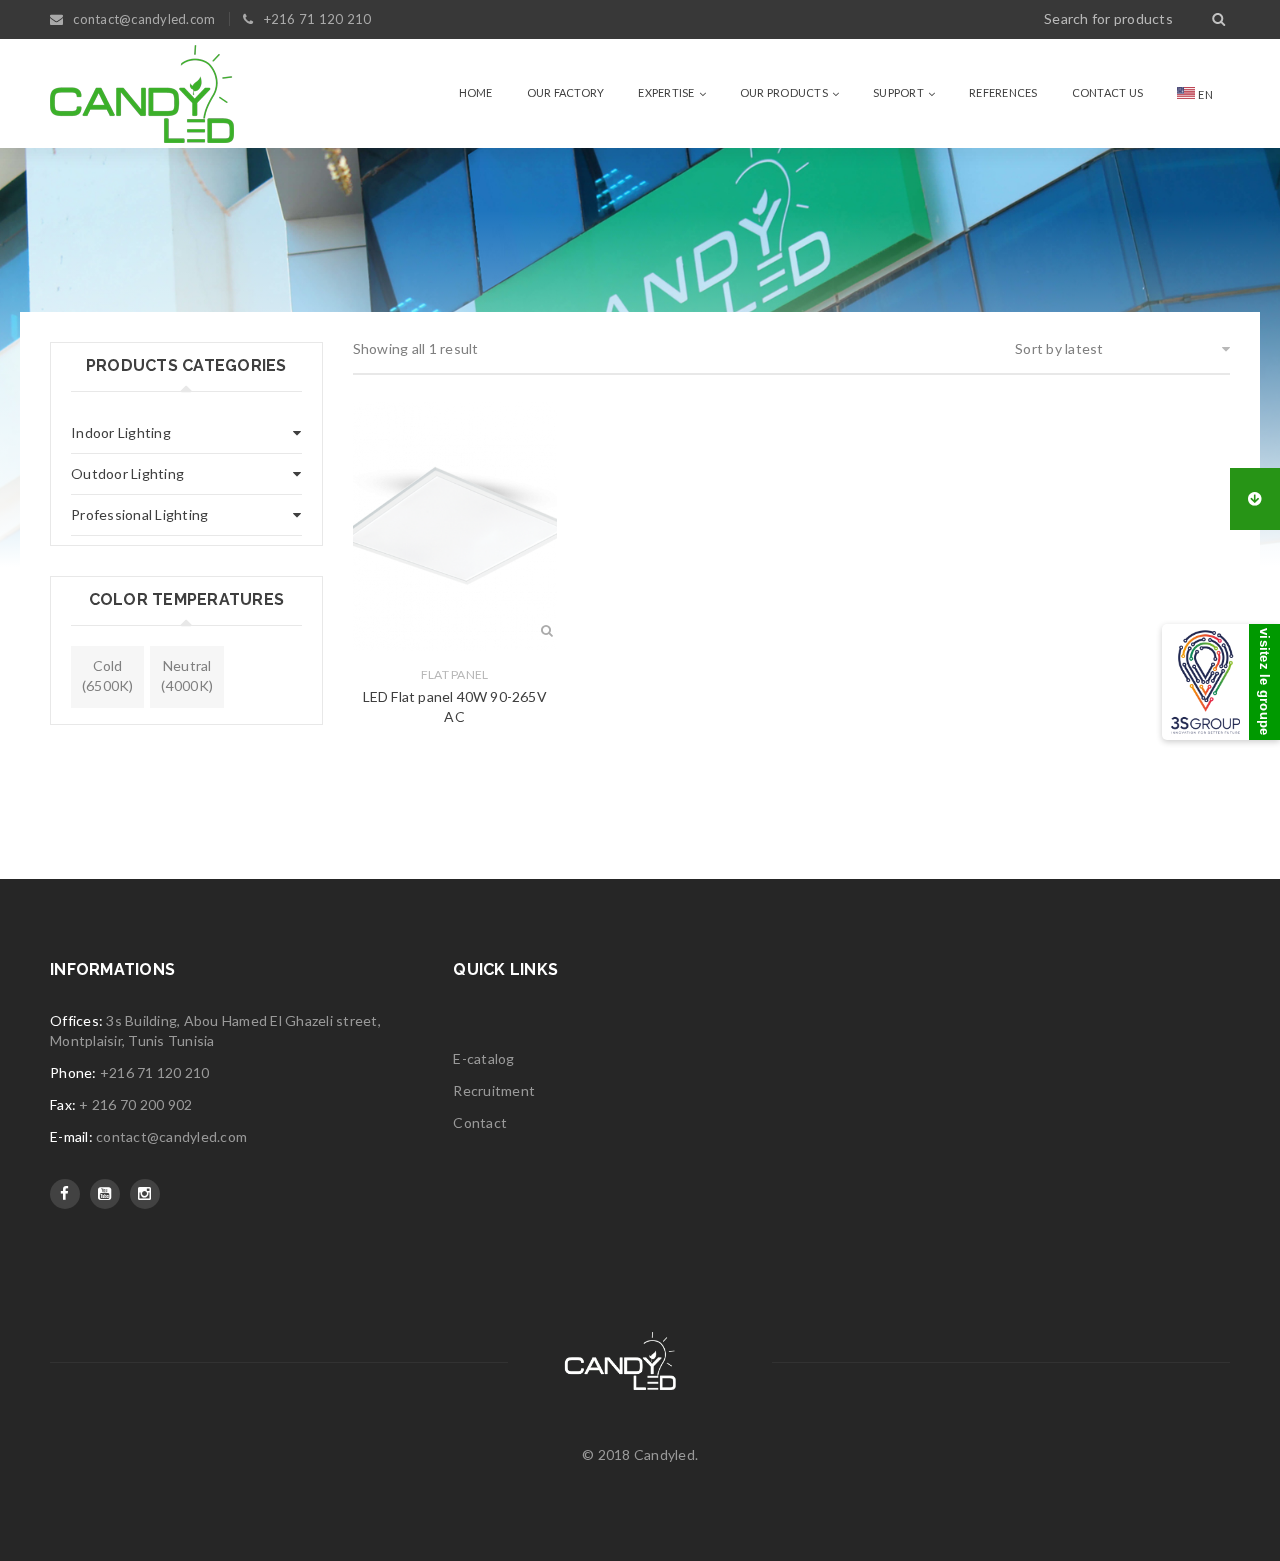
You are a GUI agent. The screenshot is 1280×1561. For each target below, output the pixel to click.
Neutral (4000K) (187, 675)
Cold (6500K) (108, 675)
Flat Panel (455, 674)
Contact (480, 1122)
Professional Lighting (139, 514)
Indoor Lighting (121, 432)
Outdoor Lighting (127, 473)
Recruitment (494, 1090)
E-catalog (483, 1058)
